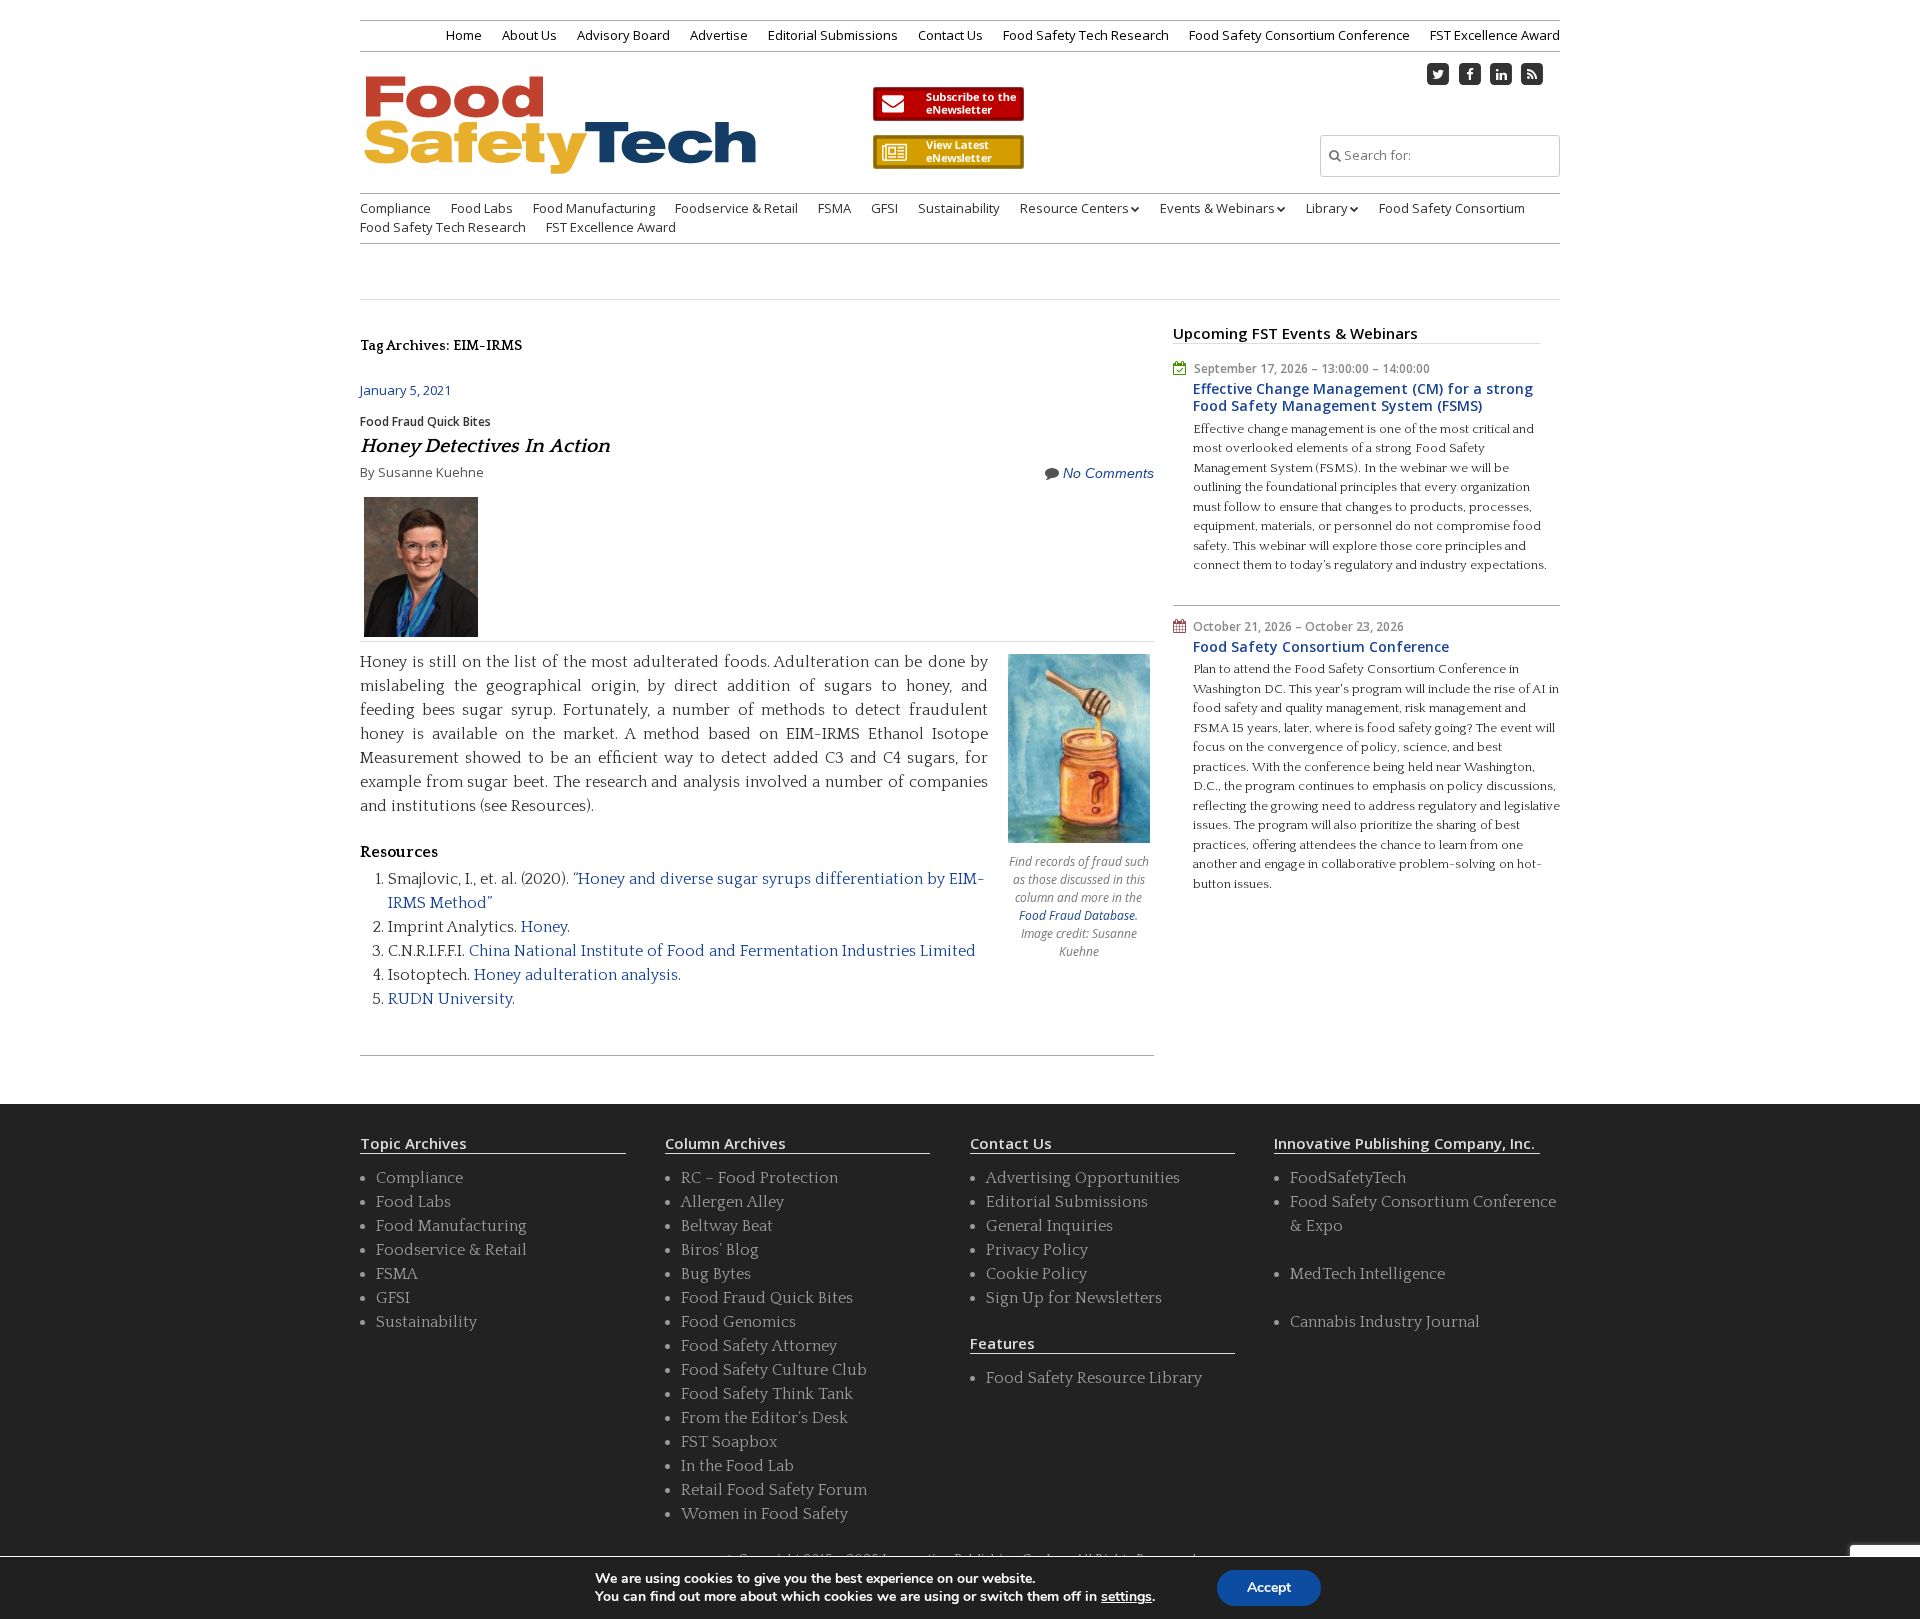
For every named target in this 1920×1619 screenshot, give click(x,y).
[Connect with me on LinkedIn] (1501, 74)
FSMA (834, 208)
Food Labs (482, 208)
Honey (544, 927)
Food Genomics (738, 1322)
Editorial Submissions (833, 35)
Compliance (395, 208)
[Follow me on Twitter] (1439, 74)
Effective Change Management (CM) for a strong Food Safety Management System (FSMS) (1363, 397)
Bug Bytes (716, 1274)
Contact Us (950, 35)
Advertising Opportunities (1083, 1178)
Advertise (719, 35)
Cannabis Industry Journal (1385, 1322)
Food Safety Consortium (1452, 208)
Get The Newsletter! (948, 104)
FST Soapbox (729, 1442)
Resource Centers (1074, 208)
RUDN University (450, 999)
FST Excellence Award (1495, 35)
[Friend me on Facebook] (1470, 74)
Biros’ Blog (720, 1250)
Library (1327, 208)
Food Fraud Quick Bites (425, 421)
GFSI (884, 208)
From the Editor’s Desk (764, 1418)
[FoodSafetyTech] (559, 142)
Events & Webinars (1217, 208)
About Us (529, 35)
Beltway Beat (727, 1226)
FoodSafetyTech (1348, 1178)
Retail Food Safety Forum (774, 1490)
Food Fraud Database (1077, 915)
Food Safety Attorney (759, 1346)
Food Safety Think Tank (767, 1394)
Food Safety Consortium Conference (1299, 35)
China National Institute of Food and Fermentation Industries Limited (722, 951)
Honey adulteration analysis (576, 975)
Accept (1269, 1587)
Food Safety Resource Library (1094, 1378)
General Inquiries (1049, 1226)
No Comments (1108, 473)
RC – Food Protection (759, 1178)
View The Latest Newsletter (948, 152)
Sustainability (959, 208)
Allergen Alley (732, 1202)
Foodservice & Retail (736, 208)
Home (464, 35)
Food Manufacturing (594, 208)
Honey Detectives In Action (485, 446)
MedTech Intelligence (1367, 1274)
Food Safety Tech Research (1086, 35)
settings (1126, 1597)
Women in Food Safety (764, 1514)
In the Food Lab (737, 1466)
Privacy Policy (1037, 1250)
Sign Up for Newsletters (1074, 1298)
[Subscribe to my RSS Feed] (1533, 74)
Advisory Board (623, 35)
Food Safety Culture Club (774, 1370)
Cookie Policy (1036, 1274)
